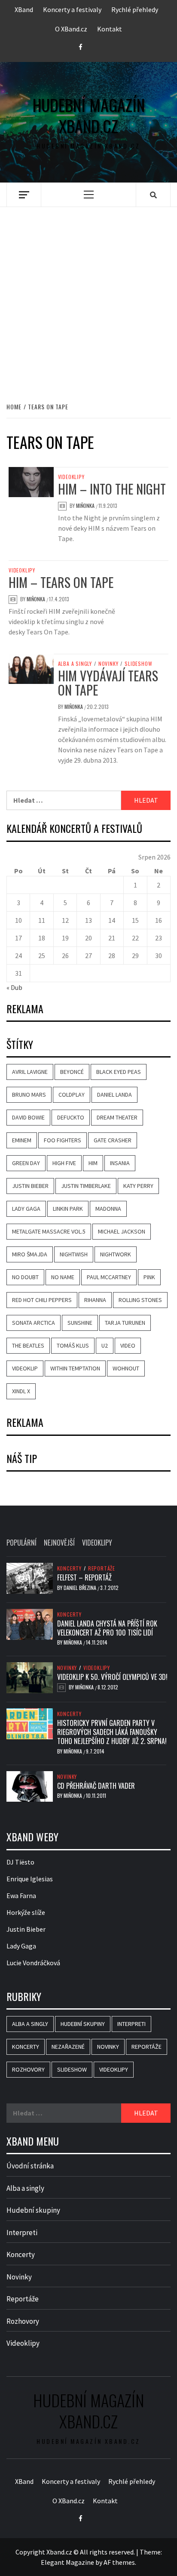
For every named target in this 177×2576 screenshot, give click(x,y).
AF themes (119, 2562)
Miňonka (86, 506)
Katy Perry (138, 1186)
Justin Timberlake (86, 1186)
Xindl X (21, 1391)
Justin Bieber (30, 1186)
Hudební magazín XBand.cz (89, 116)
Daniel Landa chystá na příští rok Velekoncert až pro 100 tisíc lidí (107, 1628)
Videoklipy (71, 477)
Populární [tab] (21, 1543)
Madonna (108, 1209)
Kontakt (110, 29)
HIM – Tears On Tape (61, 582)
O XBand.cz (71, 29)
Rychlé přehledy (135, 9)
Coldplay (72, 1095)
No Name (63, 1277)
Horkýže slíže (26, 1912)
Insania (120, 1163)
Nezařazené (68, 2047)
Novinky (108, 664)
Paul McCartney (109, 1277)
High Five (64, 1163)
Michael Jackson (122, 1231)
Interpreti (131, 2024)
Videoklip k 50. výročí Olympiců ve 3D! (112, 1677)
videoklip (25, 1368)
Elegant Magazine (67, 2562)
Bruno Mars (29, 1095)
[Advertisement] (88, 295)
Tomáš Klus (73, 1345)
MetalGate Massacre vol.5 (49, 1231)
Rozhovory (28, 2069)
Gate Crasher (113, 1140)
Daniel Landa (114, 1095)
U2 (105, 1345)
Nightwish (74, 1254)
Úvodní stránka (30, 2166)
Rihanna (95, 1300)
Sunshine (80, 1323)
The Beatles (28, 1345)
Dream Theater (117, 1117)
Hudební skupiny (83, 2024)
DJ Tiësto (20, 1862)
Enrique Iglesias (30, 1879)
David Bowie (28, 1117)
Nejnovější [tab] (59, 1543)
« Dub (14, 987)
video (128, 1345)
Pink (149, 1277)
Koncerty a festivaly (72, 9)
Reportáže (102, 1568)
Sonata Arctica (34, 1323)
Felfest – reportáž (84, 1577)
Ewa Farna (21, 1896)
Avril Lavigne (30, 1072)
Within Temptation (75, 1368)
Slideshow (138, 664)
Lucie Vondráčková (33, 1963)
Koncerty (69, 1568)
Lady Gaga (26, 1209)
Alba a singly (75, 664)
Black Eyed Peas (119, 1072)
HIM (93, 1163)
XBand (24, 9)
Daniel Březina (81, 1588)
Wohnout (126, 1368)
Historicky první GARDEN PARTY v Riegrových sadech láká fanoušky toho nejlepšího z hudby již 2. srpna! (112, 1732)
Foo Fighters (63, 1140)
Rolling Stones (140, 1300)
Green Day (26, 1163)
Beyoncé (72, 1072)
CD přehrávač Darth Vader (96, 1786)
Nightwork (116, 1254)
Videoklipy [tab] (97, 1543)
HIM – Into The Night (112, 489)
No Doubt (25, 1277)
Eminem (22, 1140)
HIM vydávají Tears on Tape (108, 683)
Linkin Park (68, 1209)
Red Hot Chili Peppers (42, 1300)
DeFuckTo (71, 1117)
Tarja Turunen (125, 1323)
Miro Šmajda (30, 1254)
